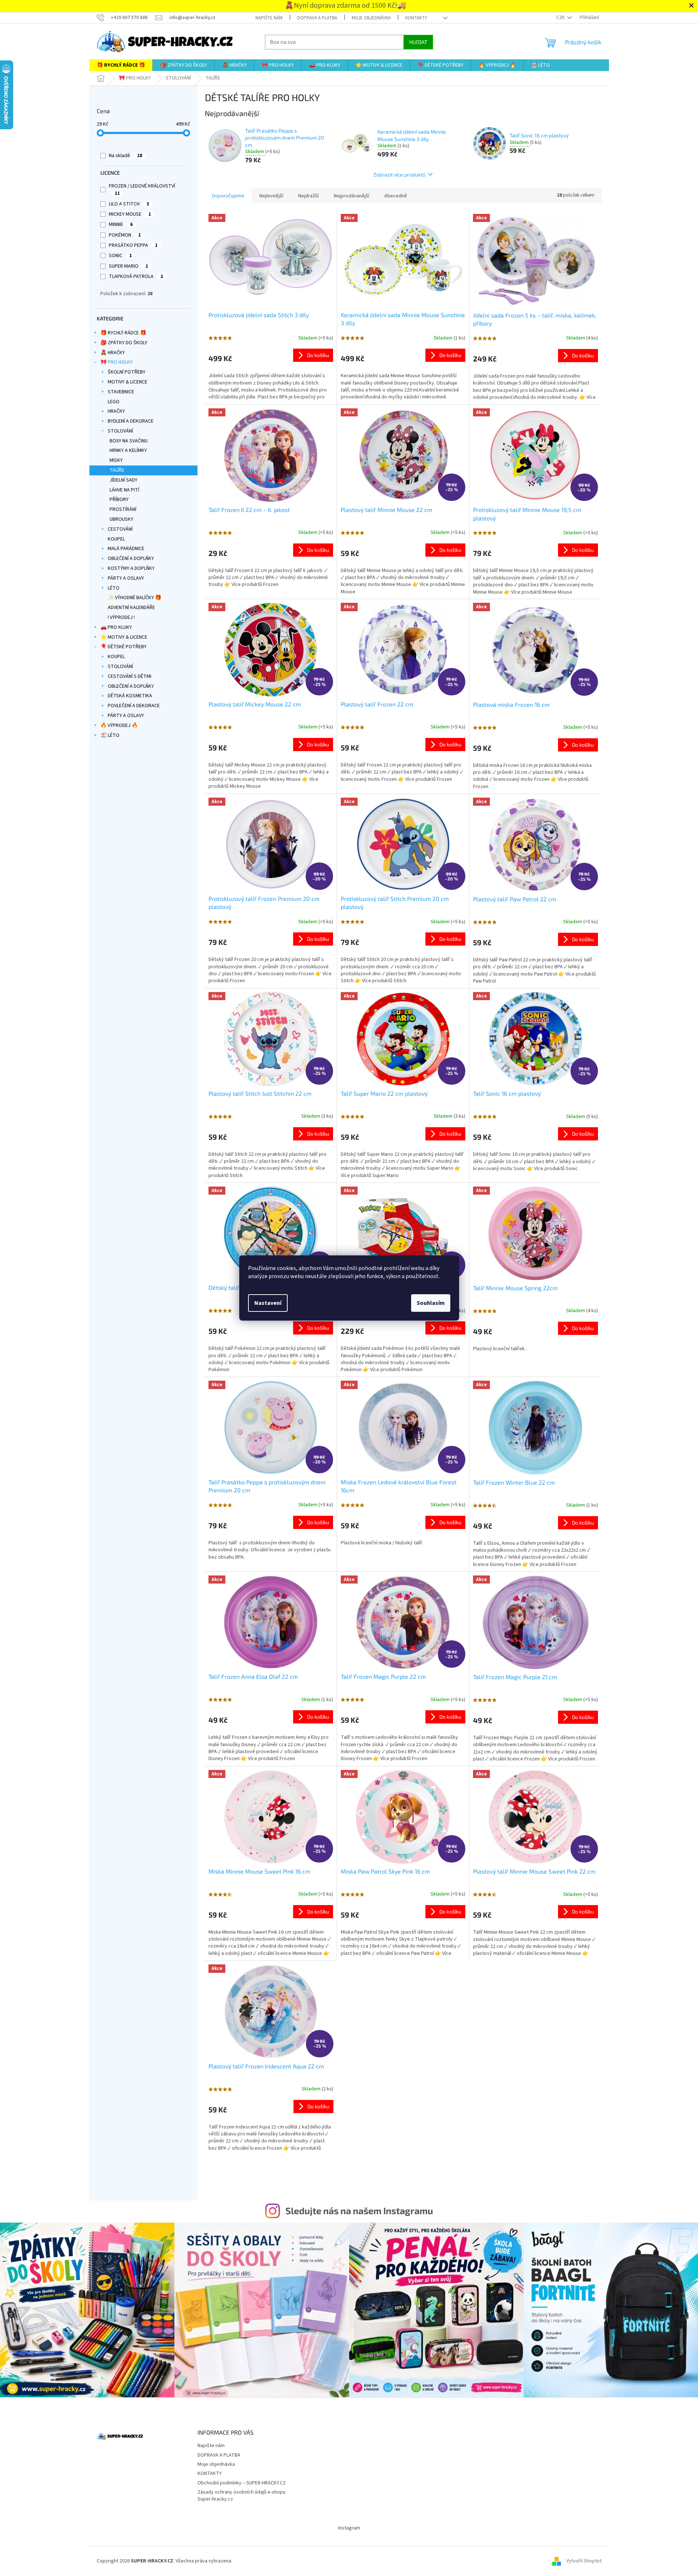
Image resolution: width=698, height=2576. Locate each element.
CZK (561, 18)
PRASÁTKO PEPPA (133, 245)
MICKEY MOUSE (130, 214)
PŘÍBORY (119, 500)
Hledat (418, 42)
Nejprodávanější (352, 196)
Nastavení (268, 1303)
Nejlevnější (271, 196)
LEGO (114, 402)
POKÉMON (125, 235)
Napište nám (269, 18)
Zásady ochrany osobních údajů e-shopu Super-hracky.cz (241, 2496)
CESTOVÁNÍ (120, 529)
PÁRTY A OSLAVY (126, 578)
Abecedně (396, 196)
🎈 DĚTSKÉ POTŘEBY (123, 647)
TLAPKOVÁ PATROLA (136, 276)
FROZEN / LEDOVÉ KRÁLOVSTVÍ (142, 190)
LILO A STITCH (129, 204)
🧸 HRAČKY (113, 353)
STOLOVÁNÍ (120, 431)
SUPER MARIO (128, 266)
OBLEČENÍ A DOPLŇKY (131, 558)
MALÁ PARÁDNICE (126, 549)
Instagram (349, 2528)
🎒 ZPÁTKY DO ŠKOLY (124, 343)
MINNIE (121, 224)
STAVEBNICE (121, 392)
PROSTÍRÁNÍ (123, 509)
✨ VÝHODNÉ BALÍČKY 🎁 (134, 598)
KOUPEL (116, 539)
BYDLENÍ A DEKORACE (131, 421)
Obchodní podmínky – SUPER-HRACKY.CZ (242, 2483)
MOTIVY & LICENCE (128, 382)
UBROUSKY (121, 519)
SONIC (120, 256)
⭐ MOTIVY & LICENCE (124, 637)
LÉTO (114, 588)
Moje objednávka (371, 18)
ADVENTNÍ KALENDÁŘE (131, 608)
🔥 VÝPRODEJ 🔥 (119, 725)
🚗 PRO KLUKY (116, 627)
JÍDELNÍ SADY (123, 480)
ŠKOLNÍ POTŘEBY (127, 372)
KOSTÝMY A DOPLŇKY (131, 568)
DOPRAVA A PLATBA (317, 18)
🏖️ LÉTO (110, 735)
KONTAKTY (416, 18)
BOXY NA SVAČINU (129, 441)
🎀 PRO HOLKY (117, 362)
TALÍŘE (117, 470)
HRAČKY (116, 411)
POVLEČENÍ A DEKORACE (134, 706)
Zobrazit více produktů (399, 175)
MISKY (116, 460)
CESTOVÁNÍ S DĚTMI (130, 676)
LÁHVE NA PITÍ (124, 490)
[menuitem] (121, 65)
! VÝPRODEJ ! (121, 617)
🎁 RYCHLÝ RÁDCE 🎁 (123, 333)
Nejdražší (309, 196)
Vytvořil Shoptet (584, 2561)
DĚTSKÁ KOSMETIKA (130, 696)
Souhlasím (431, 1303)
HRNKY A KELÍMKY (128, 450)
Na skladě (125, 156)
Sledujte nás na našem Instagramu (359, 2211)
